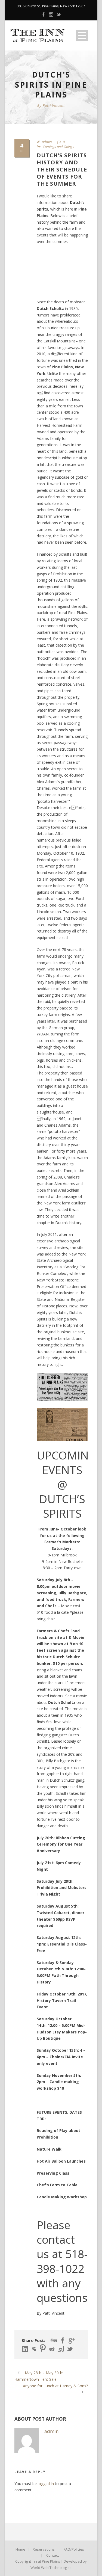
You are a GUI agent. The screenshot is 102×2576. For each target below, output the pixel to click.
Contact (52, 2555)
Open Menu (82, 35)
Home (20, 2549)
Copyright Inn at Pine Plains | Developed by (51, 2561)
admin (47, 142)
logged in (46, 2484)
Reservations (44, 2549)
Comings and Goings (58, 147)
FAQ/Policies (74, 2549)
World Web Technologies (51, 2568)
